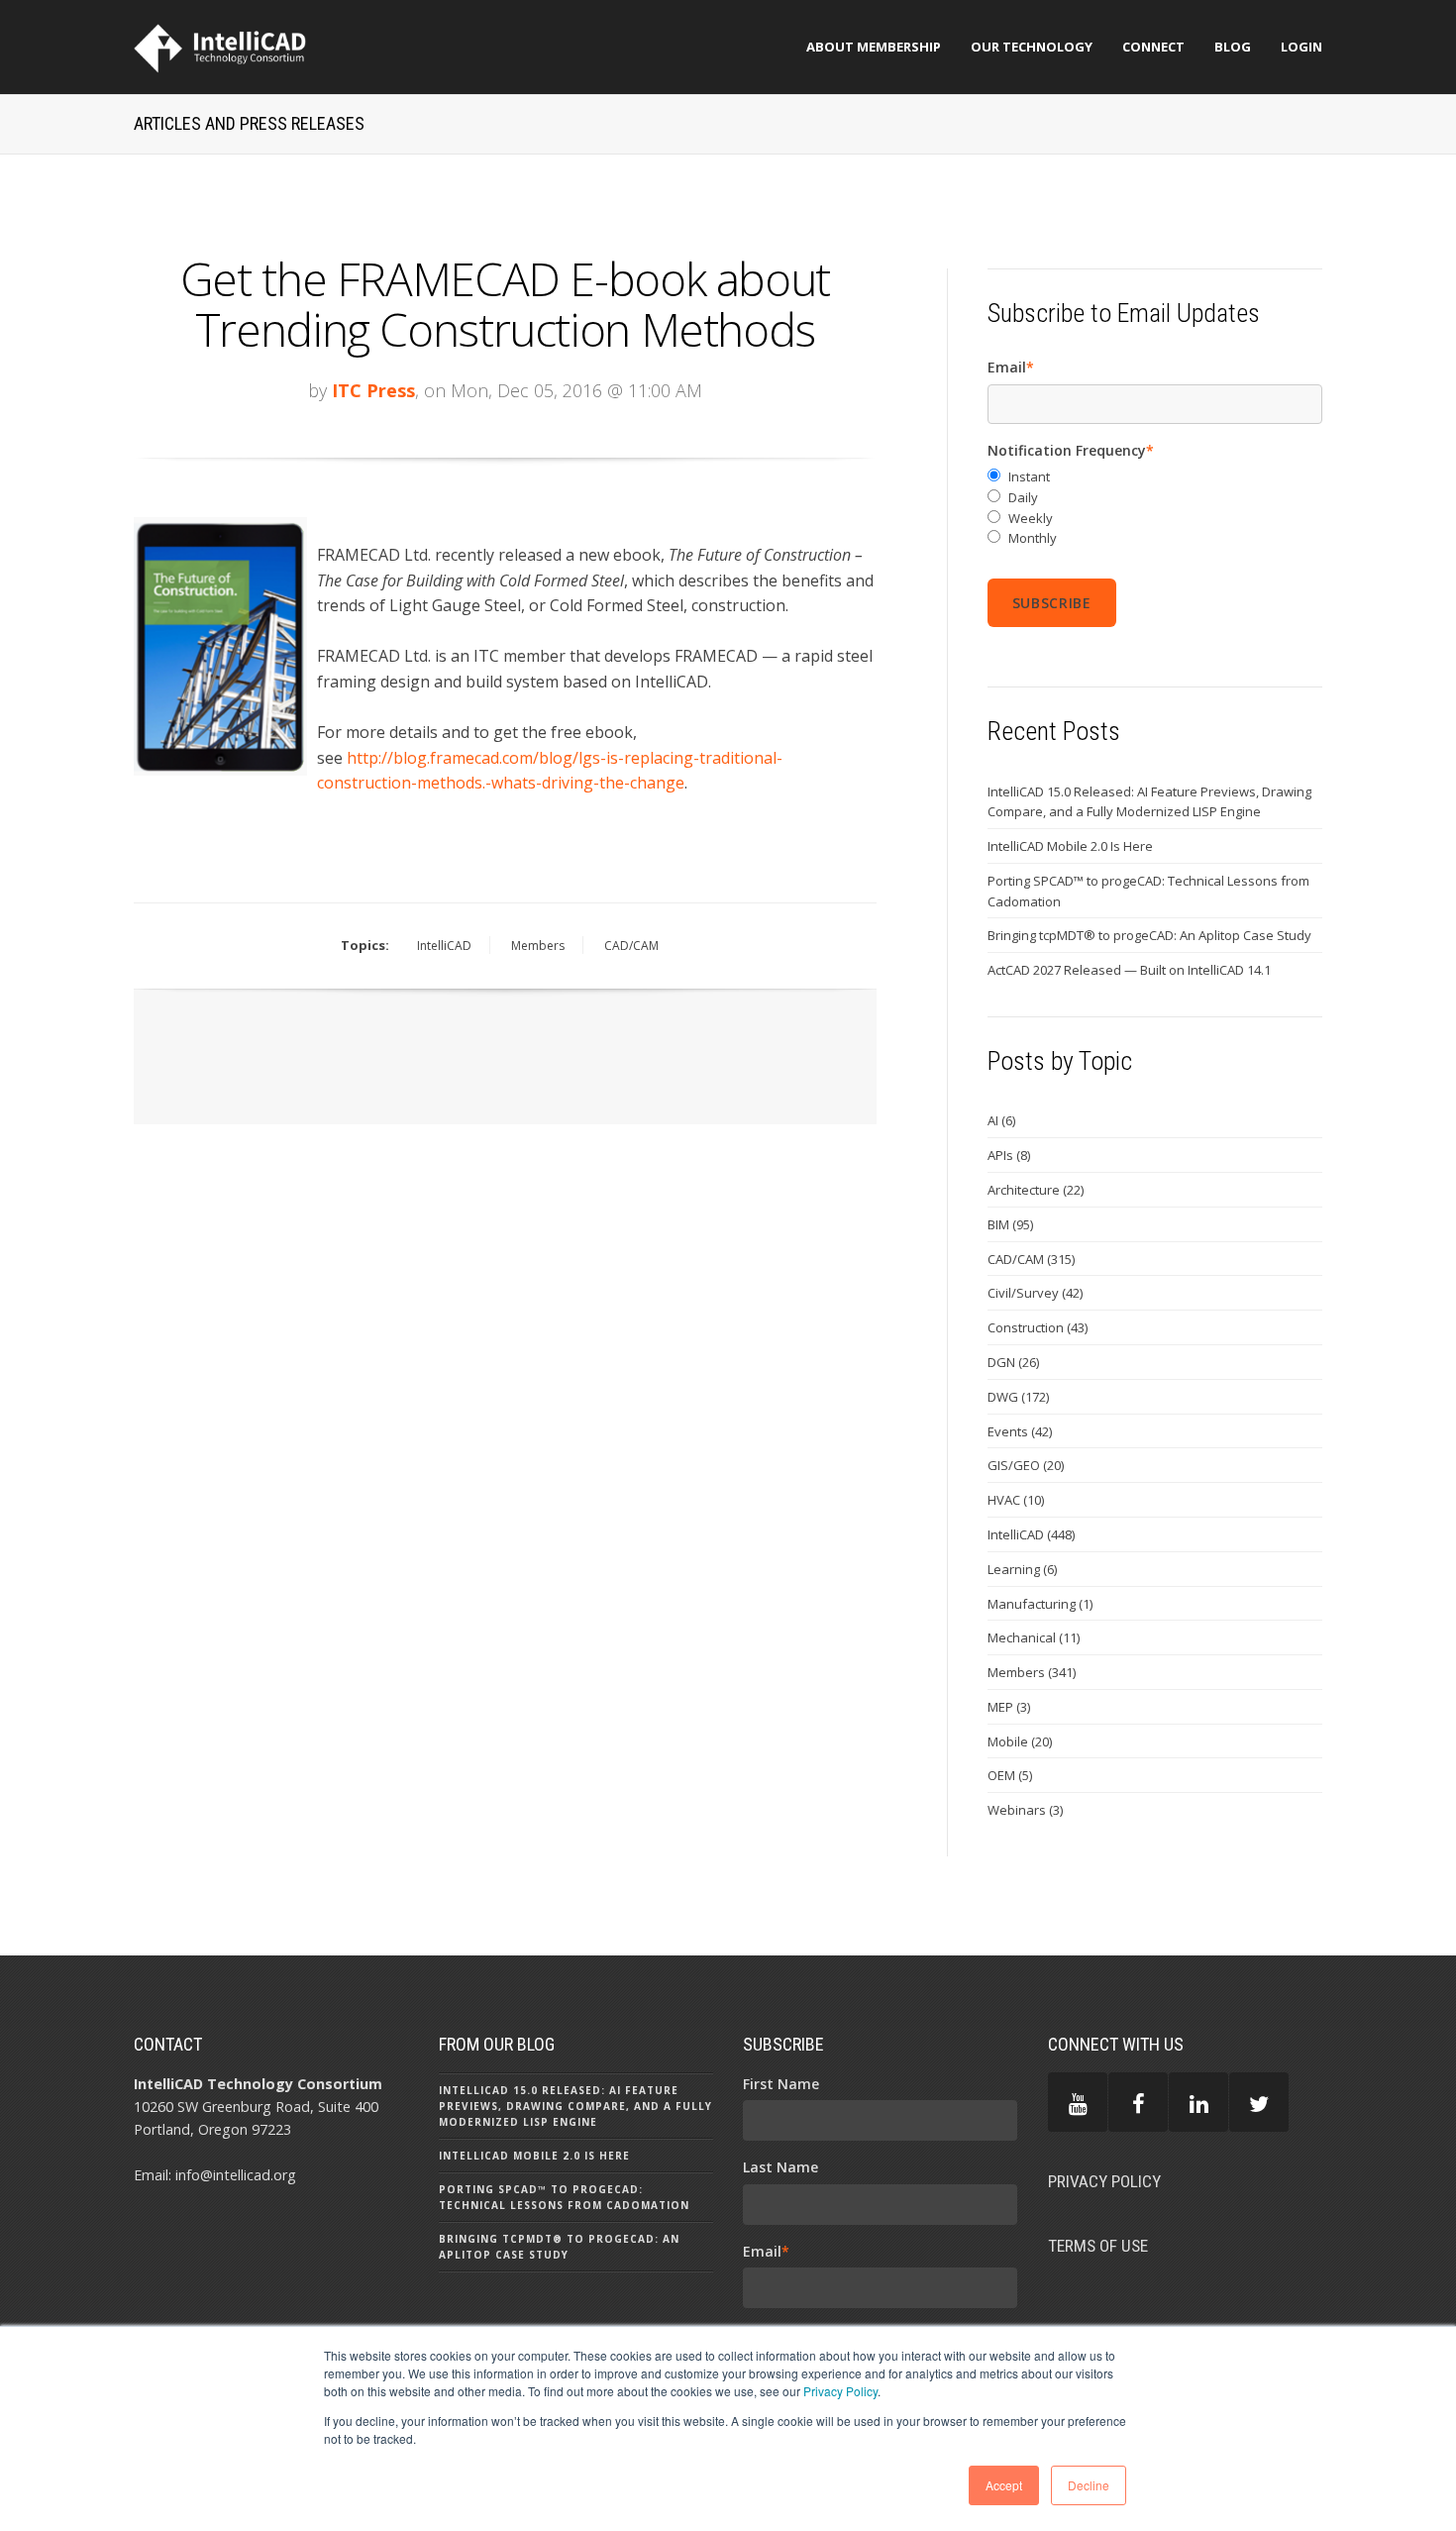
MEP (1009, 1707)
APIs (1009, 1155)
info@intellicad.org (236, 2175)
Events (1020, 1431)
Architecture (1036, 1190)
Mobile (1020, 1741)
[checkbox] (1155, 508)
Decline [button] (1089, 2485)
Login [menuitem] (1301, 47)
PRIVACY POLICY (1104, 2181)
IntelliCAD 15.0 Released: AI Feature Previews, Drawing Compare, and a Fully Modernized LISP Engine (1149, 802)
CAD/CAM (631, 946)
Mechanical (1034, 1637)
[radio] (1155, 477)
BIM (1010, 1224)
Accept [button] (1004, 2485)
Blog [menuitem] (1233, 47)
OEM (1010, 1775)
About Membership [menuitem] (874, 47)
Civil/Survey (1035, 1293)
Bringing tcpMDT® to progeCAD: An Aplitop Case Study (1149, 935)
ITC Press (373, 390)
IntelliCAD (444, 946)
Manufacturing (1040, 1604)
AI (1001, 1120)
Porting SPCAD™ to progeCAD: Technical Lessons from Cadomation (1148, 891)
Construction (1038, 1327)
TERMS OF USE (1098, 2246)
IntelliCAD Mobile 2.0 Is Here (1070, 846)
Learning (1022, 1569)
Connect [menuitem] (1153, 47)
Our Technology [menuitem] (1032, 47)
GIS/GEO (1026, 1465)
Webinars (1025, 1810)
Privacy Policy (840, 2391)
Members (538, 946)
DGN (1013, 1362)
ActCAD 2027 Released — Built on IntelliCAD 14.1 (1129, 970)
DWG (1018, 1397)
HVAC (1016, 1500)
